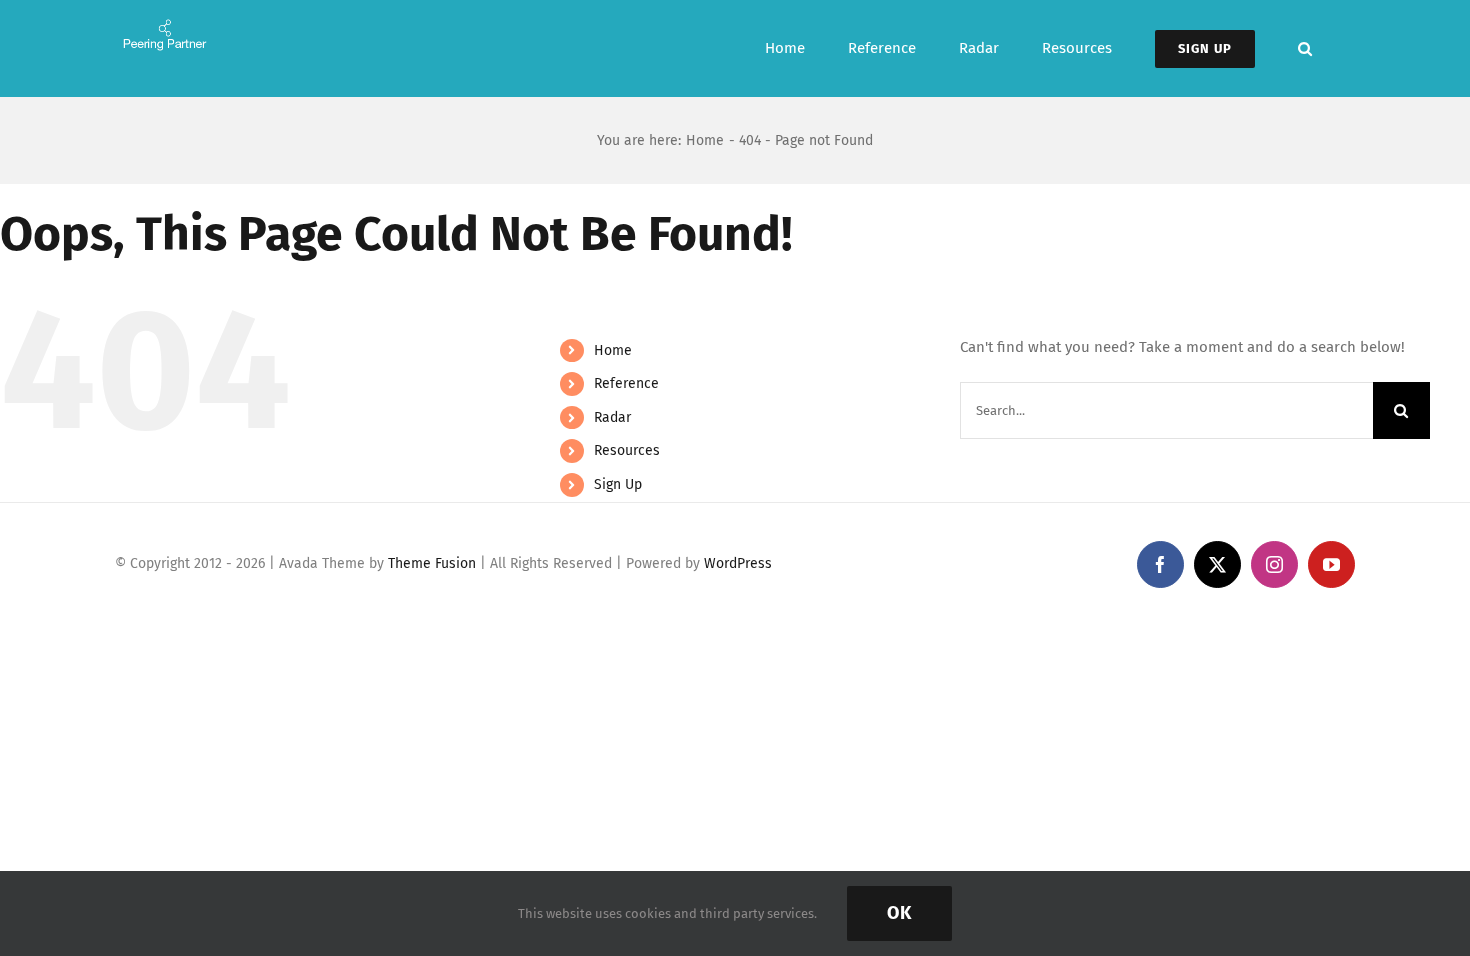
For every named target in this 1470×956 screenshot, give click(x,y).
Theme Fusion (432, 563)
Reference (626, 383)
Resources (627, 450)
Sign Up (618, 484)
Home (613, 350)
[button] (1305, 48)
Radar (612, 417)
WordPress (738, 563)
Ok (899, 913)
